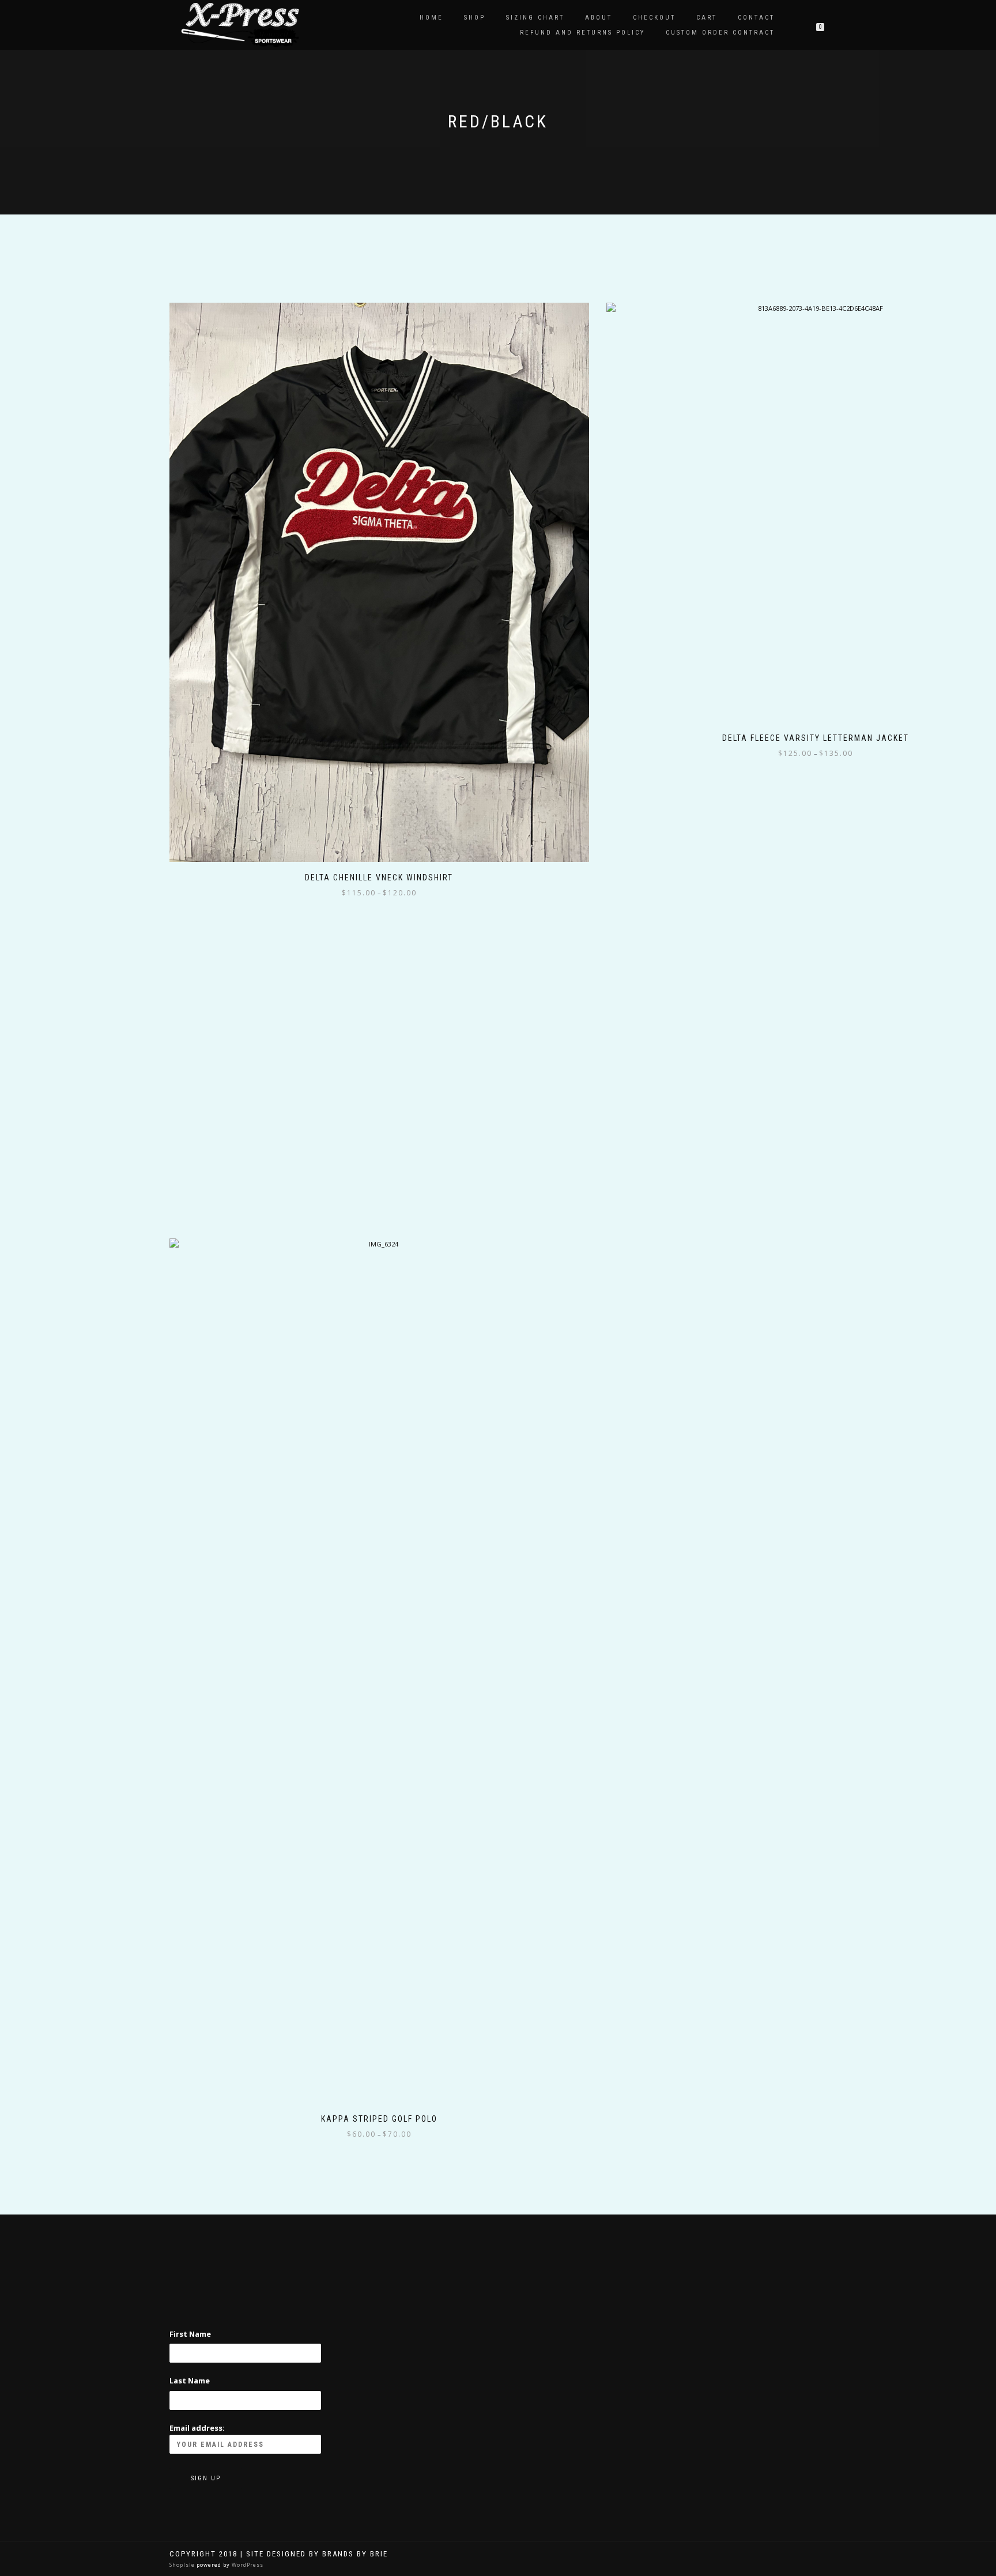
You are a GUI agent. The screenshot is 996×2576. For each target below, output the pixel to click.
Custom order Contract (720, 33)
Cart (707, 18)
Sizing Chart (535, 18)
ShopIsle (183, 2565)
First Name (190, 2334)
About (599, 18)
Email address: (197, 2428)
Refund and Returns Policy (582, 33)
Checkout (654, 18)
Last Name (190, 2381)
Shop (475, 18)
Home (431, 18)
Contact (756, 18)
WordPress (247, 2565)
